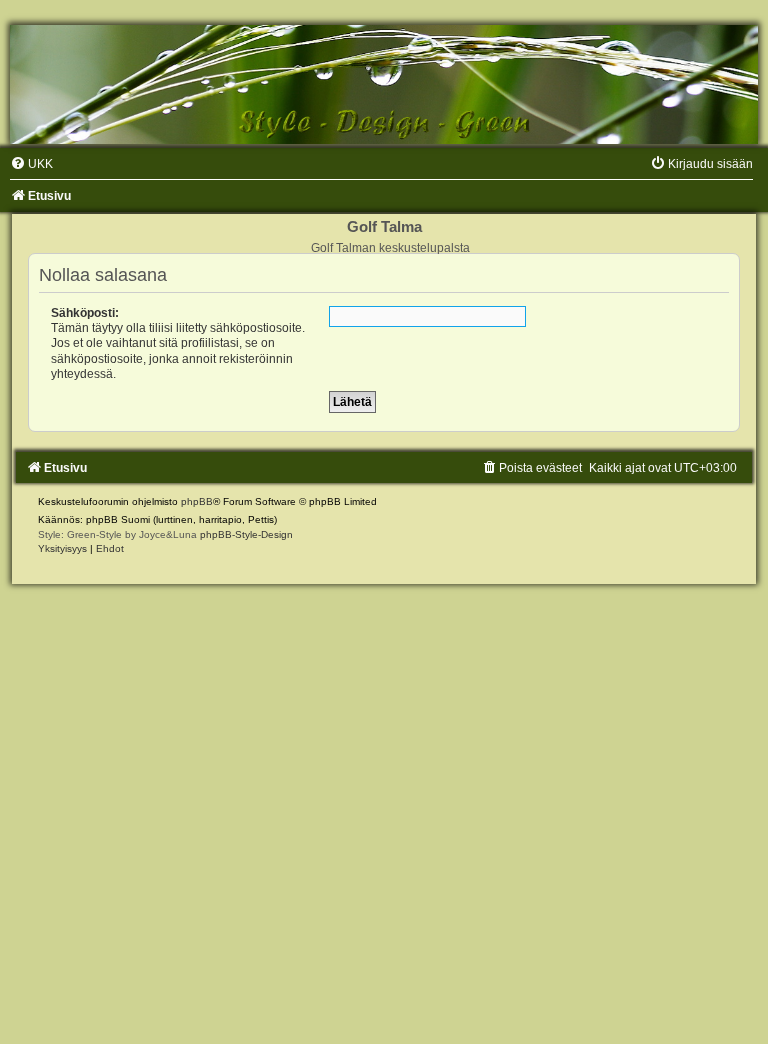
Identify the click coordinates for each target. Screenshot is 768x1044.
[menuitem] (31, 164)
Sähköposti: (85, 313)
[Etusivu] (384, 84)
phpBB (197, 501)
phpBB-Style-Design (246, 534)
